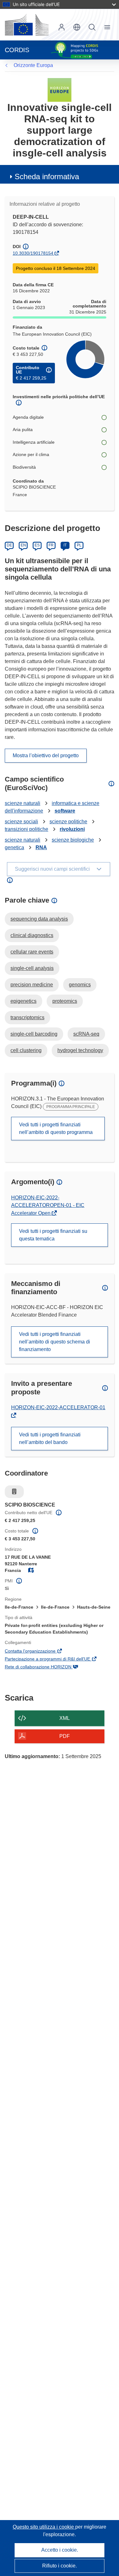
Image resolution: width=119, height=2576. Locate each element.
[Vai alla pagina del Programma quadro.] (60, 90)
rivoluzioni (72, 829)
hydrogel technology (80, 1050)
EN (23, 545)
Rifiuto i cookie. (60, 2566)
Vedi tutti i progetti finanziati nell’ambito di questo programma (56, 1128)
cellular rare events (32, 952)
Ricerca (92, 27)
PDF (65, 1736)
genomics (80, 985)
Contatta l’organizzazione (39, 1652)
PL (79, 545)
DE (9, 545)
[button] (77, 27)
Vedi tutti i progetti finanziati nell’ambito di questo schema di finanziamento (55, 1342)
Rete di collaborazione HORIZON (47, 1667)
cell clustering (26, 1050)
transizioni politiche (26, 829)
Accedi (62, 27)
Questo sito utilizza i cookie (44, 2527)
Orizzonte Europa (33, 65)
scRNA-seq (86, 1034)
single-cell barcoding (34, 1034)
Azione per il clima (31, 454)
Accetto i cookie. (60, 2550)
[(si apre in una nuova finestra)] (27, 25)
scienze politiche (68, 822)
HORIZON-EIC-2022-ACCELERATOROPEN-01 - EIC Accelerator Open (48, 1205)
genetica (14, 847)
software (65, 811)
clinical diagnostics (32, 935)
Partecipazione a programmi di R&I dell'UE (56, 1659)
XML (65, 1718)
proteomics (65, 1001)
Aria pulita (23, 429)
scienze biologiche (73, 840)
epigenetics (23, 1001)
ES (37, 545)
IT (65, 545)
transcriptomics (27, 1017)
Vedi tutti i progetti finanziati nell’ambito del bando (50, 1438)
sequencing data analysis (39, 919)
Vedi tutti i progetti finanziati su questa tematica (53, 1235)
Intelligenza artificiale (34, 442)
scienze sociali (21, 822)
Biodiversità (24, 467)
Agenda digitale (28, 417)
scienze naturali (23, 803)
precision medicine (32, 985)
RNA (41, 847)
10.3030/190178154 (33, 253)
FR (51, 545)
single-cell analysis (32, 968)
